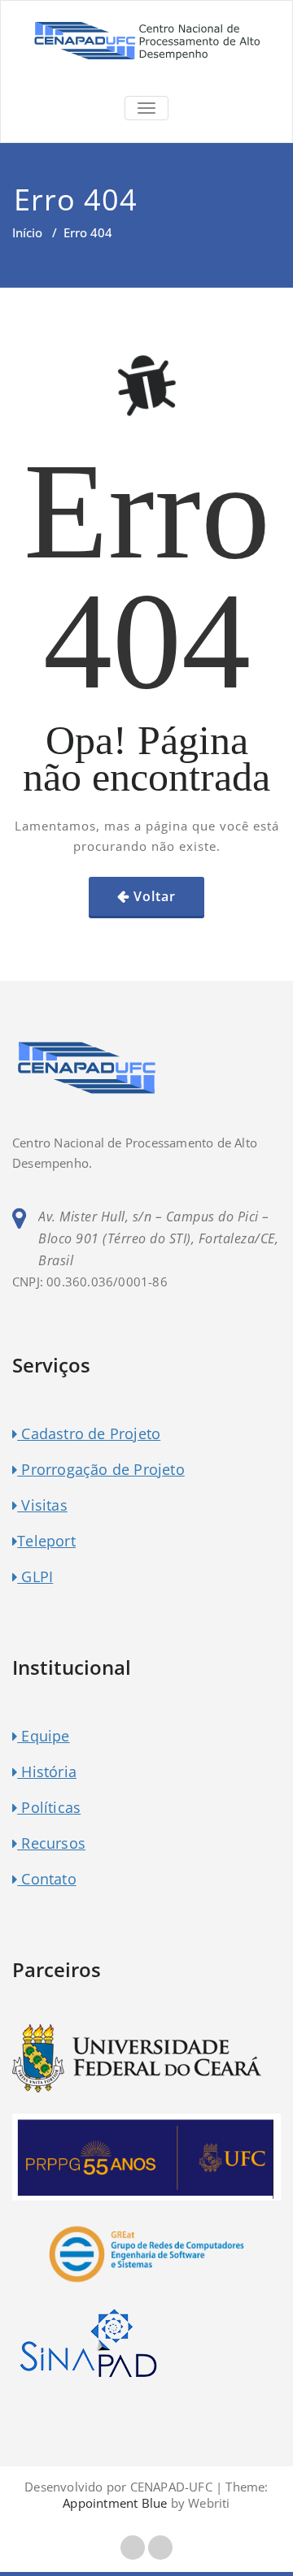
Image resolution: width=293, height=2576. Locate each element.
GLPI (35, 1576)
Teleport (46, 1541)
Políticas (49, 1807)
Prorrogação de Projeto (101, 1469)
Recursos (51, 1843)
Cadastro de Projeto (89, 1433)
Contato (47, 1879)
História (47, 1772)
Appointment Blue (115, 2503)
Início (27, 232)
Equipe (43, 1736)
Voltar (155, 896)
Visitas (42, 1505)
